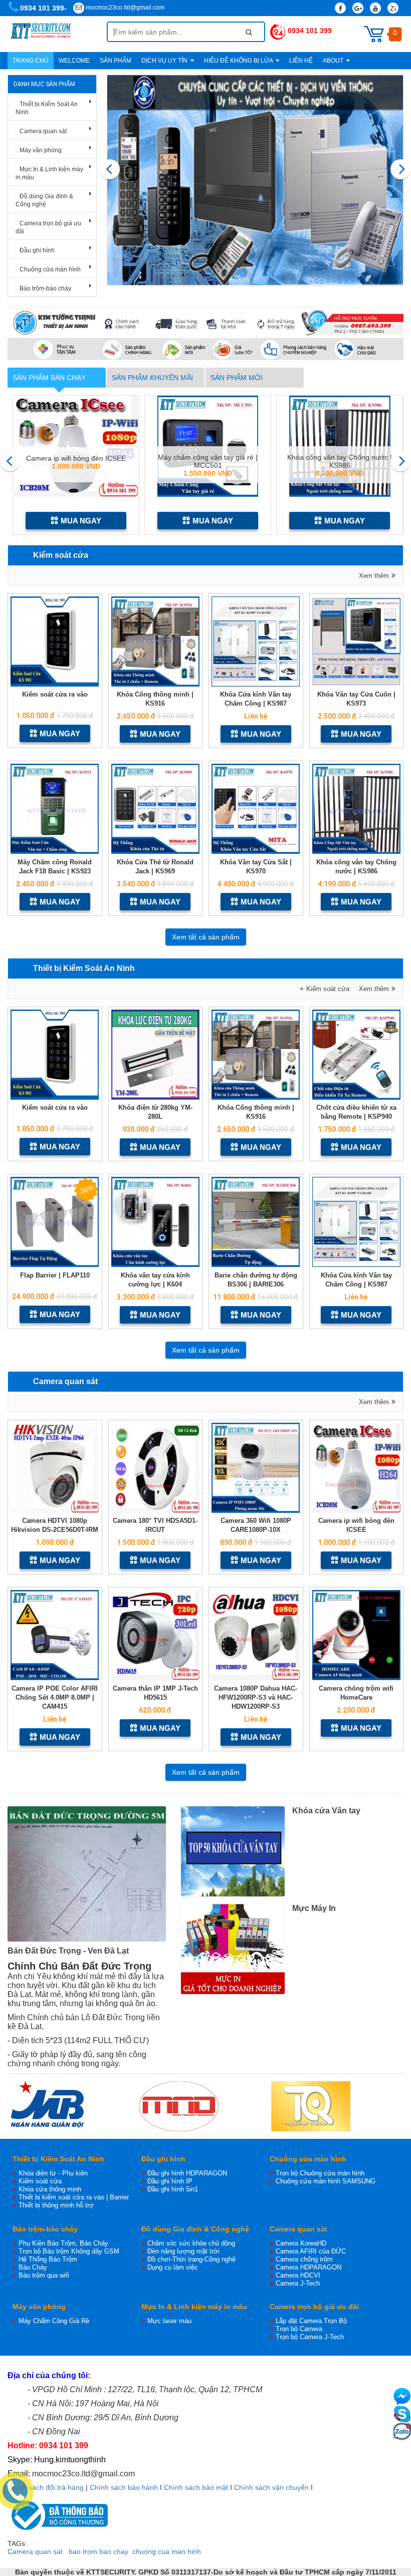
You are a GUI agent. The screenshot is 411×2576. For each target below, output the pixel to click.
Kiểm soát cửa (61, 555)
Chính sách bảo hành (124, 2487)
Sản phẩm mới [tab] (237, 378)
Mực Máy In (314, 1908)
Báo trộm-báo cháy (45, 288)
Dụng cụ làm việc (173, 2267)
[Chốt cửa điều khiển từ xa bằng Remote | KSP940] (357, 1055)
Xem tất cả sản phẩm (206, 937)
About (334, 61)
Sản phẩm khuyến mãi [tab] (152, 378)
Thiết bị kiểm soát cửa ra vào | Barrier (74, 2197)
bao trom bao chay (98, 2551)
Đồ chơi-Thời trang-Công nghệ (191, 2259)
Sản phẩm (116, 61)
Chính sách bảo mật (196, 2487)
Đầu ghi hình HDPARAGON (187, 2173)
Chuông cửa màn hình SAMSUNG (326, 2181)
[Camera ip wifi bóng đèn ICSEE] (357, 1468)
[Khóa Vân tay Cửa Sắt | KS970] (256, 809)
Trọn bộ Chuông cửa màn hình (320, 2173)
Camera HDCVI (298, 2275)
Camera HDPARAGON (309, 2267)
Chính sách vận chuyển (271, 2487)
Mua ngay (81, 521)
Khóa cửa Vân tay (326, 1811)
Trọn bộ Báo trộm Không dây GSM (69, 2251)
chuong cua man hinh (167, 2551)
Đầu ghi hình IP (170, 2181)
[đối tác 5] (47, 2106)
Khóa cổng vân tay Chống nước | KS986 (208, 461)
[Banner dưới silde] (205, 334)
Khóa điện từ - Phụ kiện (53, 2173)
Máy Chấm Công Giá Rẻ (54, 2321)
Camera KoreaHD (301, 2243)
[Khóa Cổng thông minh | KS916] (156, 641)
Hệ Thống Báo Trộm (48, 2259)
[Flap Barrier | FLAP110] (55, 1222)
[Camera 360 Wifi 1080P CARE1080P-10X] (256, 1468)
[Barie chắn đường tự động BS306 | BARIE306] (256, 1222)
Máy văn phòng (41, 150)
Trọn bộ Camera (299, 2329)
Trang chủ (31, 61)
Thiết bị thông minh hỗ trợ (56, 2205)
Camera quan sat (35, 2551)
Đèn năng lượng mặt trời (183, 2251)
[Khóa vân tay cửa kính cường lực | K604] (156, 1222)
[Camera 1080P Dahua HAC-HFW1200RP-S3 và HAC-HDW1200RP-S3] (256, 1635)
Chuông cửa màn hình (50, 269)
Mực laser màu (169, 2321)
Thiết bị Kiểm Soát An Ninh (84, 968)
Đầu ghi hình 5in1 (173, 2189)
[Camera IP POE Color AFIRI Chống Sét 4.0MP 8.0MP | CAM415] (55, 1635)
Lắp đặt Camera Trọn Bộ (311, 2321)
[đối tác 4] (311, 2106)
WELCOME (74, 61)
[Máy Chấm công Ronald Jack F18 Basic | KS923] (55, 809)
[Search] (249, 32)
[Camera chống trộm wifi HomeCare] (357, 1635)
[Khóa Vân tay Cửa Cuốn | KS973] (357, 641)
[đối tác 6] (179, 2106)
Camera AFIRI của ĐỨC (311, 2251)
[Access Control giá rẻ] (255, 180)
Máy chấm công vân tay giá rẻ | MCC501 (76, 461)
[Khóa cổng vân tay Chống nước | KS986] (357, 809)
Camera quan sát (43, 131)
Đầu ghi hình (37, 250)
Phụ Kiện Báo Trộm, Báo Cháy (63, 2243)
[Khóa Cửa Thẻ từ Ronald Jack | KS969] (156, 809)
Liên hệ (301, 61)
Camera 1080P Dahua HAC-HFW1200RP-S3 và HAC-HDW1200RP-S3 (256, 1697)
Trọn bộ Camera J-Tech (310, 2337)
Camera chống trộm (304, 2259)
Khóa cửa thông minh (50, 2189)
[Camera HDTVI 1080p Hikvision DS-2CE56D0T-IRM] (55, 1468)
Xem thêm (374, 576)
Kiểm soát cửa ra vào (55, 694)
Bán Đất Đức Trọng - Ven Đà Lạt (68, 1951)
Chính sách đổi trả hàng (46, 2487)
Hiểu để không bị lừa (239, 61)
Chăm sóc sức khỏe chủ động (191, 2243)
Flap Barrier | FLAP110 (55, 1275)
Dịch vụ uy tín (165, 61)
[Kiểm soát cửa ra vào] (55, 641)
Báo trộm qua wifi (44, 2275)
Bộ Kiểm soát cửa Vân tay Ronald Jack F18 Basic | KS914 (340, 461)
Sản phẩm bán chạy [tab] (49, 378)
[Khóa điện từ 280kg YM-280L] (156, 1055)
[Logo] (57, 34)
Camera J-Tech (298, 2283)
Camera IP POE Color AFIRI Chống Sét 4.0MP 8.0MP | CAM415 (55, 1697)
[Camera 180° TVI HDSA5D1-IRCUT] (156, 1468)
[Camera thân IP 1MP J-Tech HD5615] (156, 1635)
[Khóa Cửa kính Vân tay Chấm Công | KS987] (256, 641)
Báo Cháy (33, 2267)
